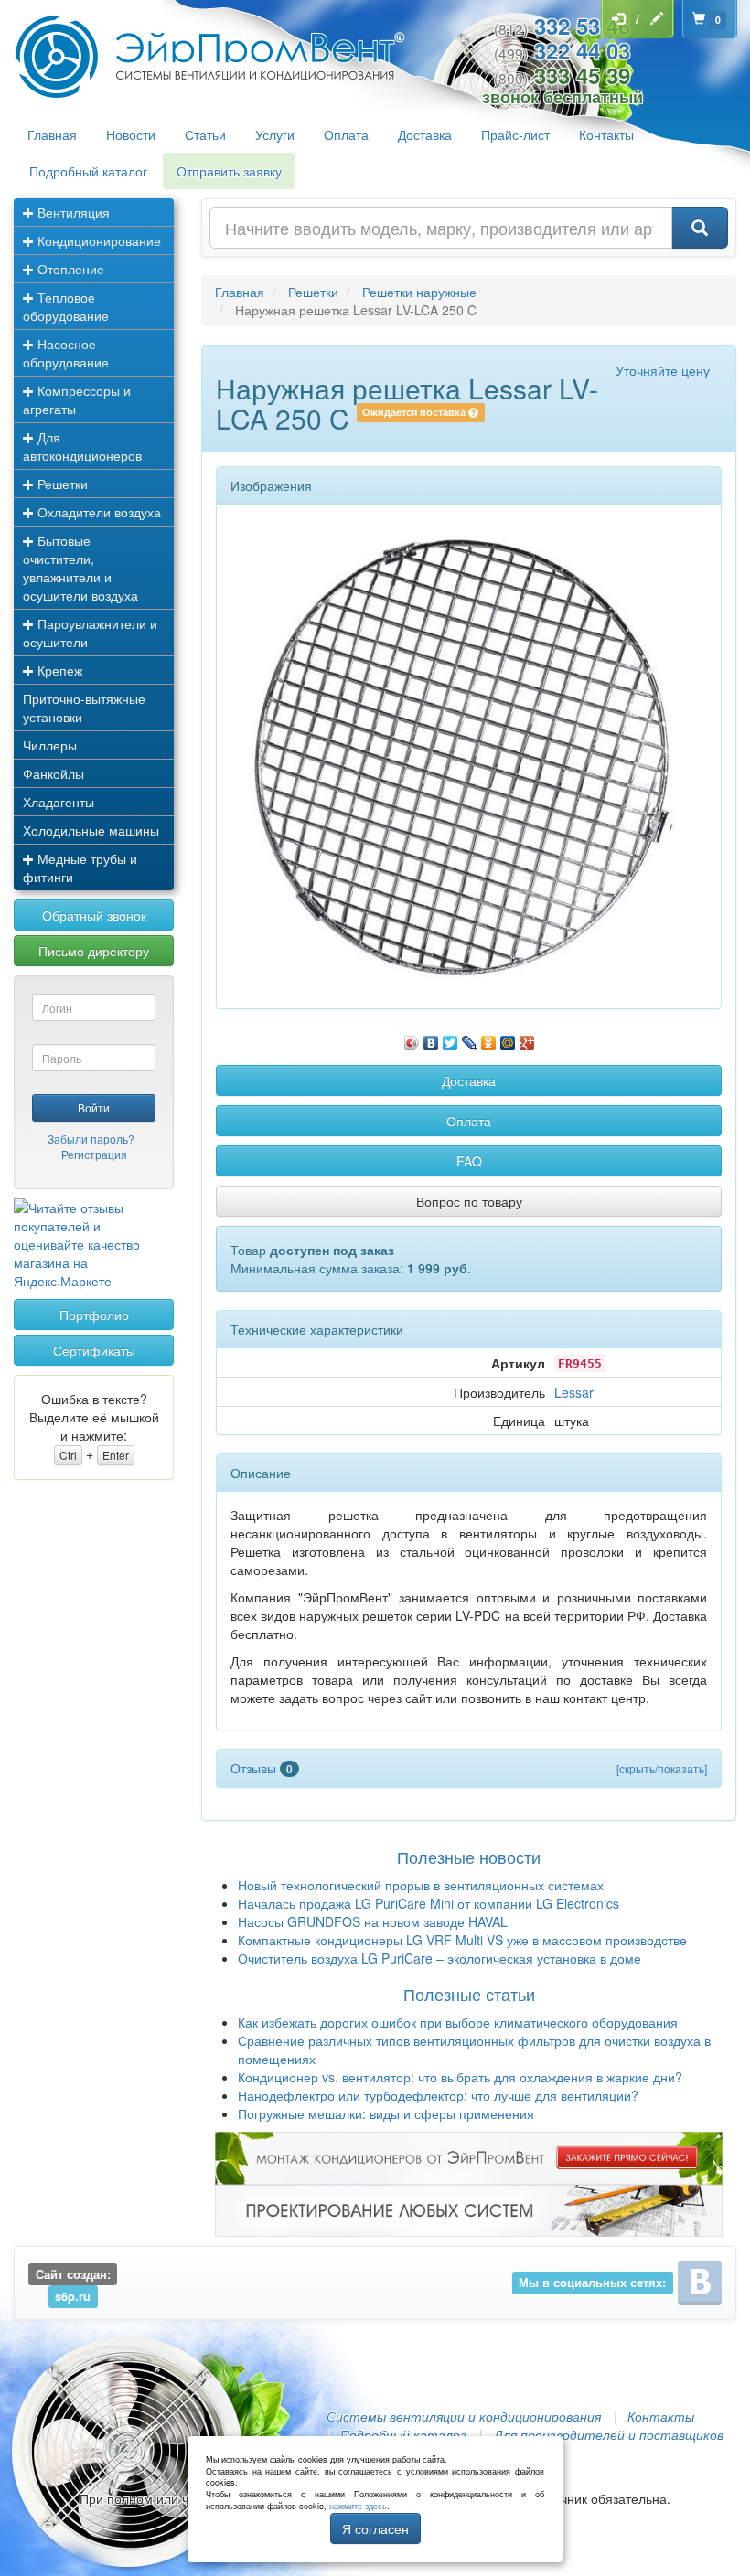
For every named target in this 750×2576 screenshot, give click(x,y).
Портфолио (94, 1315)
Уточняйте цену (663, 370)
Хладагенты (59, 802)
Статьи (205, 134)
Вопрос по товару (469, 1201)
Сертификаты (94, 1350)
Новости (131, 134)
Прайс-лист (515, 134)
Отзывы (262, 1768)
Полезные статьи (469, 1994)
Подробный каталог (88, 171)
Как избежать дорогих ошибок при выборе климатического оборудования (458, 2022)
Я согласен (375, 2528)
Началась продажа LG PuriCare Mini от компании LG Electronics (429, 1903)
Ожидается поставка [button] (415, 413)
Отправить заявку (229, 171)
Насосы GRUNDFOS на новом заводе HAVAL (373, 1921)
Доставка (425, 134)
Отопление (69, 269)
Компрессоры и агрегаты (77, 399)
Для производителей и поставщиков (609, 2434)
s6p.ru (73, 2296)
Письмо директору (94, 951)
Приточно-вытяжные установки (84, 708)
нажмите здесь (358, 2506)
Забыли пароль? (91, 1139)
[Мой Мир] (508, 1038)
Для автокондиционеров (82, 446)
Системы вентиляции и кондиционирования (464, 2416)
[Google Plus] (527, 1038)
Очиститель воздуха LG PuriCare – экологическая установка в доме (439, 1958)
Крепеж (58, 670)
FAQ (469, 1161)
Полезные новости (469, 1857)
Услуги (275, 134)
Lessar (574, 1392)
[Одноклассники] (489, 1038)
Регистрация (94, 1154)
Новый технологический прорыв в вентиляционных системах (421, 1885)
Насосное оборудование (66, 353)
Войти (94, 1107)
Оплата (346, 134)
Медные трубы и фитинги (80, 868)
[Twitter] (450, 1038)
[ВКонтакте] (431, 1038)
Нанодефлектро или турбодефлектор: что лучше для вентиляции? (438, 2095)
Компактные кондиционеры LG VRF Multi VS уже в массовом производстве (462, 1940)
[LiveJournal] (470, 1038)
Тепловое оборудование (66, 306)
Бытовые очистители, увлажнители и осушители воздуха (80, 568)
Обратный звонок (94, 915)
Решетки (61, 484)
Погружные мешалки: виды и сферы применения (386, 2113)
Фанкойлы (54, 773)
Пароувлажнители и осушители (90, 633)
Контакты (606, 134)
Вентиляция (72, 212)
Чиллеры (50, 745)
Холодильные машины (91, 830)
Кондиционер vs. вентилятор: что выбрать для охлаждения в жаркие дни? (460, 2077)
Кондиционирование (97, 240)
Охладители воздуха (97, 512)
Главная (52, 134)
